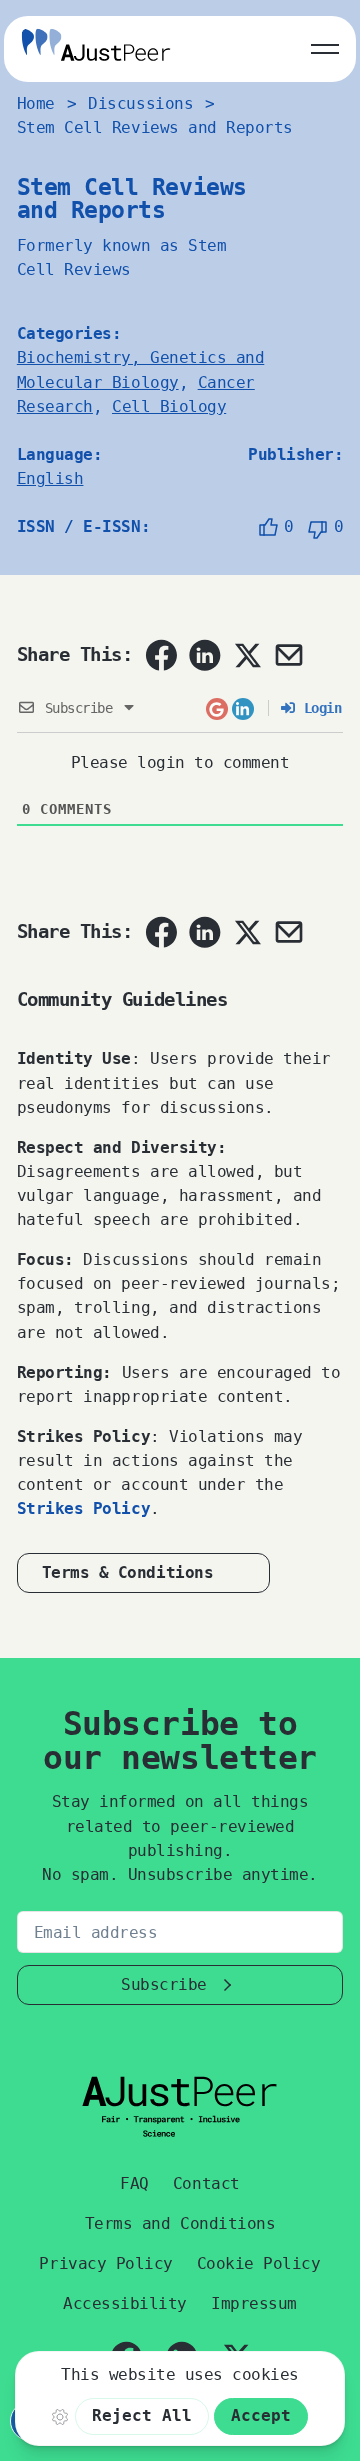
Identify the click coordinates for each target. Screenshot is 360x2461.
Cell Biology (169, 406)
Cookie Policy (259, 2263)
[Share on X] (247, 655)
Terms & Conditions (127, 1572)
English (50, 478)
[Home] (96, 48)
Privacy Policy (105, 2263)
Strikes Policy (83, 1508)
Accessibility (125, 2303)
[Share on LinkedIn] (205, 655)
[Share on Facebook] (161, 655)
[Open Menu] (325, 45)
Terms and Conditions (180, 2223)
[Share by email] (289, 655)
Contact (206, 2183)
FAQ (134, 2183)
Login (318, 708)
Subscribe (164, 1984)
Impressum (254, 2303)
